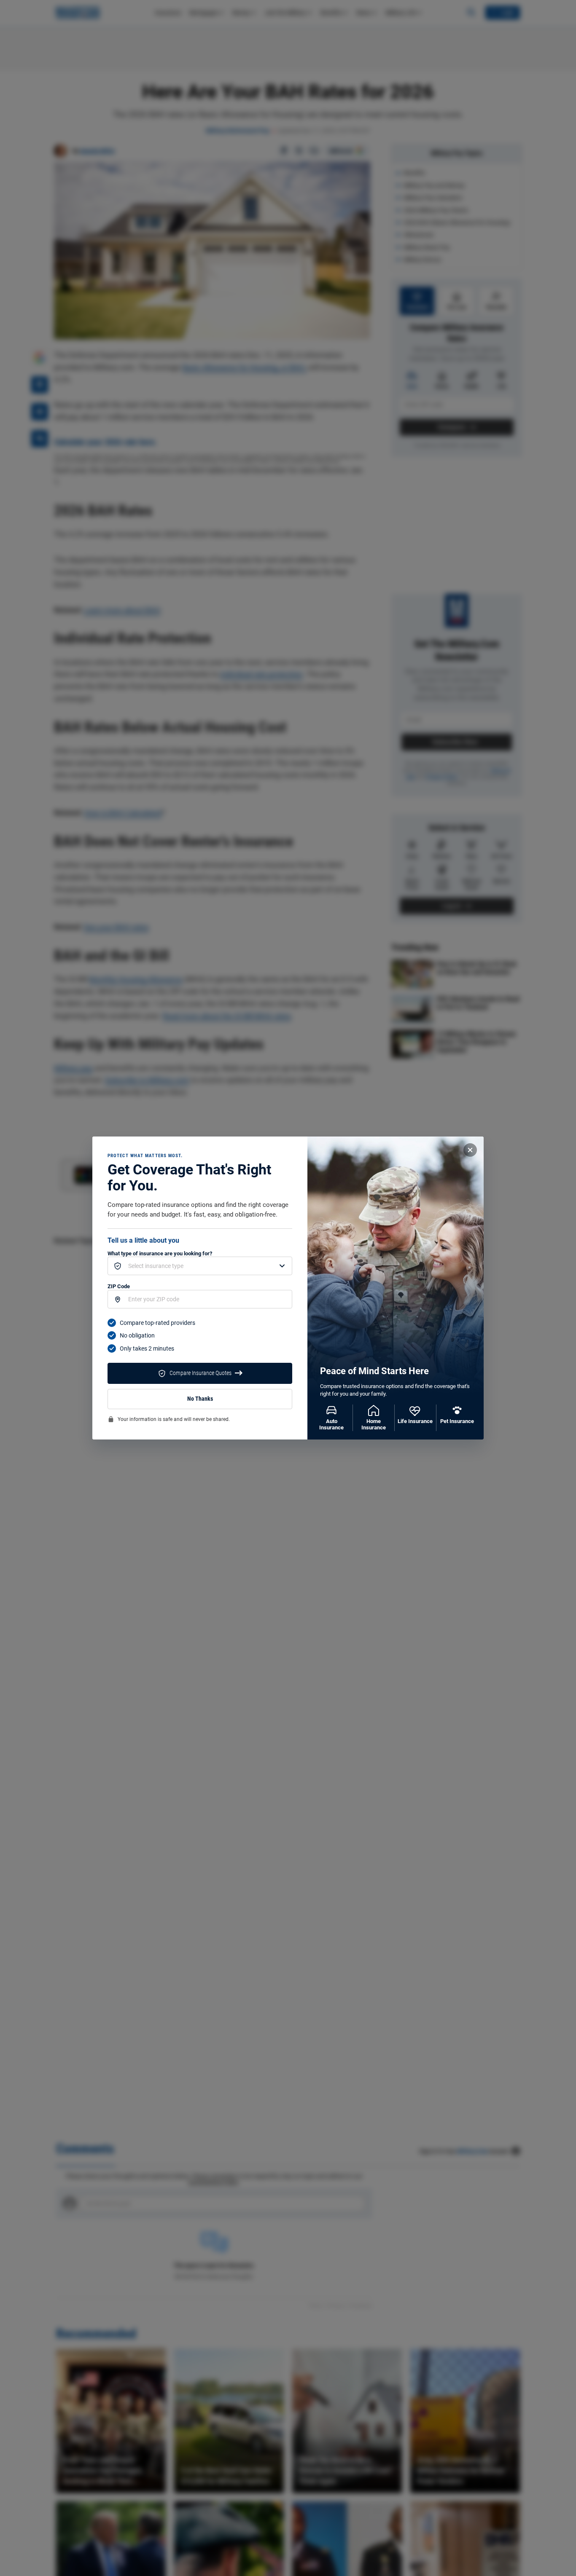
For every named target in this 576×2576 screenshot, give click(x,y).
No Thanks (200, 1399)
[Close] (470, 1150)
